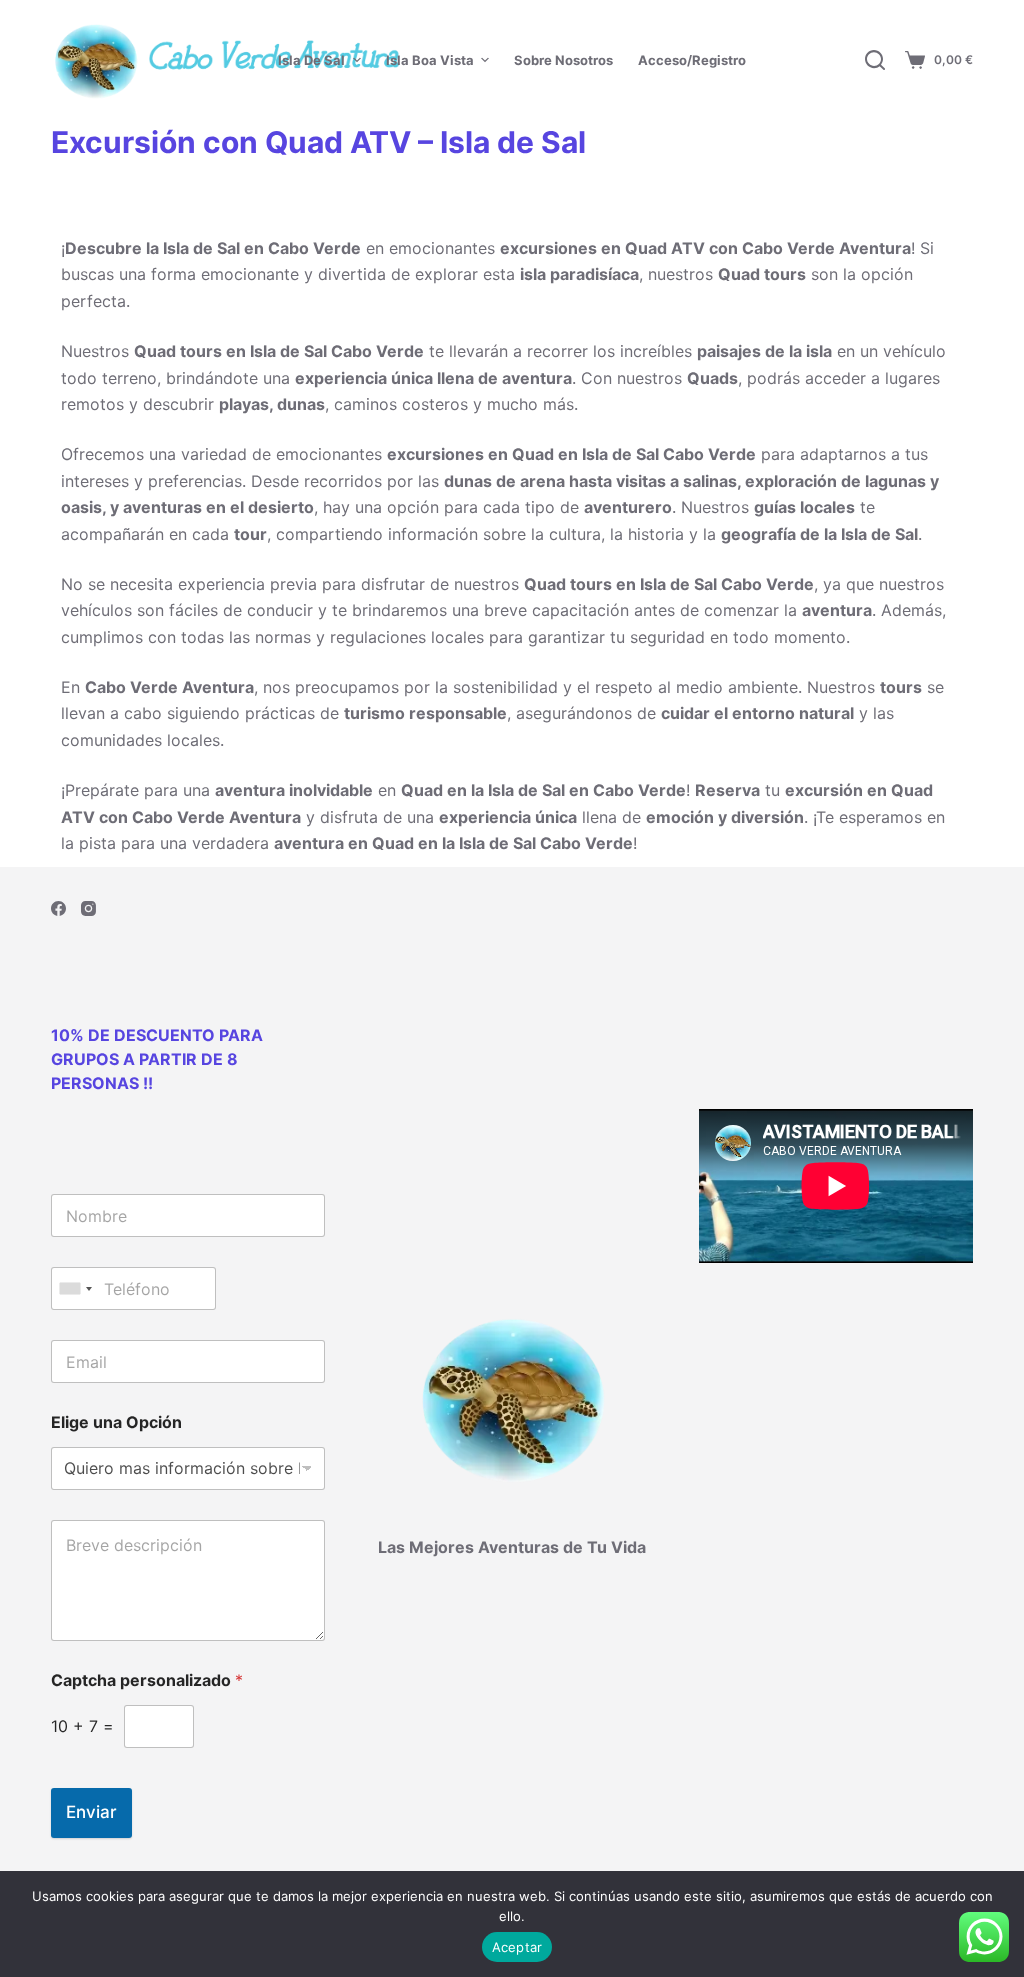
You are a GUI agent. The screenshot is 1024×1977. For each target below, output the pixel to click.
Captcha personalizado (147, 1680)
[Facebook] (58, 908)
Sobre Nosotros (563, 60)
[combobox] (75, 1288)
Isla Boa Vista (430, 60)
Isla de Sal (311, 60)
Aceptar (517, 1947)
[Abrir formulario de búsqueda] (875, 60)
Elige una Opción (116, 1422)
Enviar (91, 1812)
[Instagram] (88, 908)
